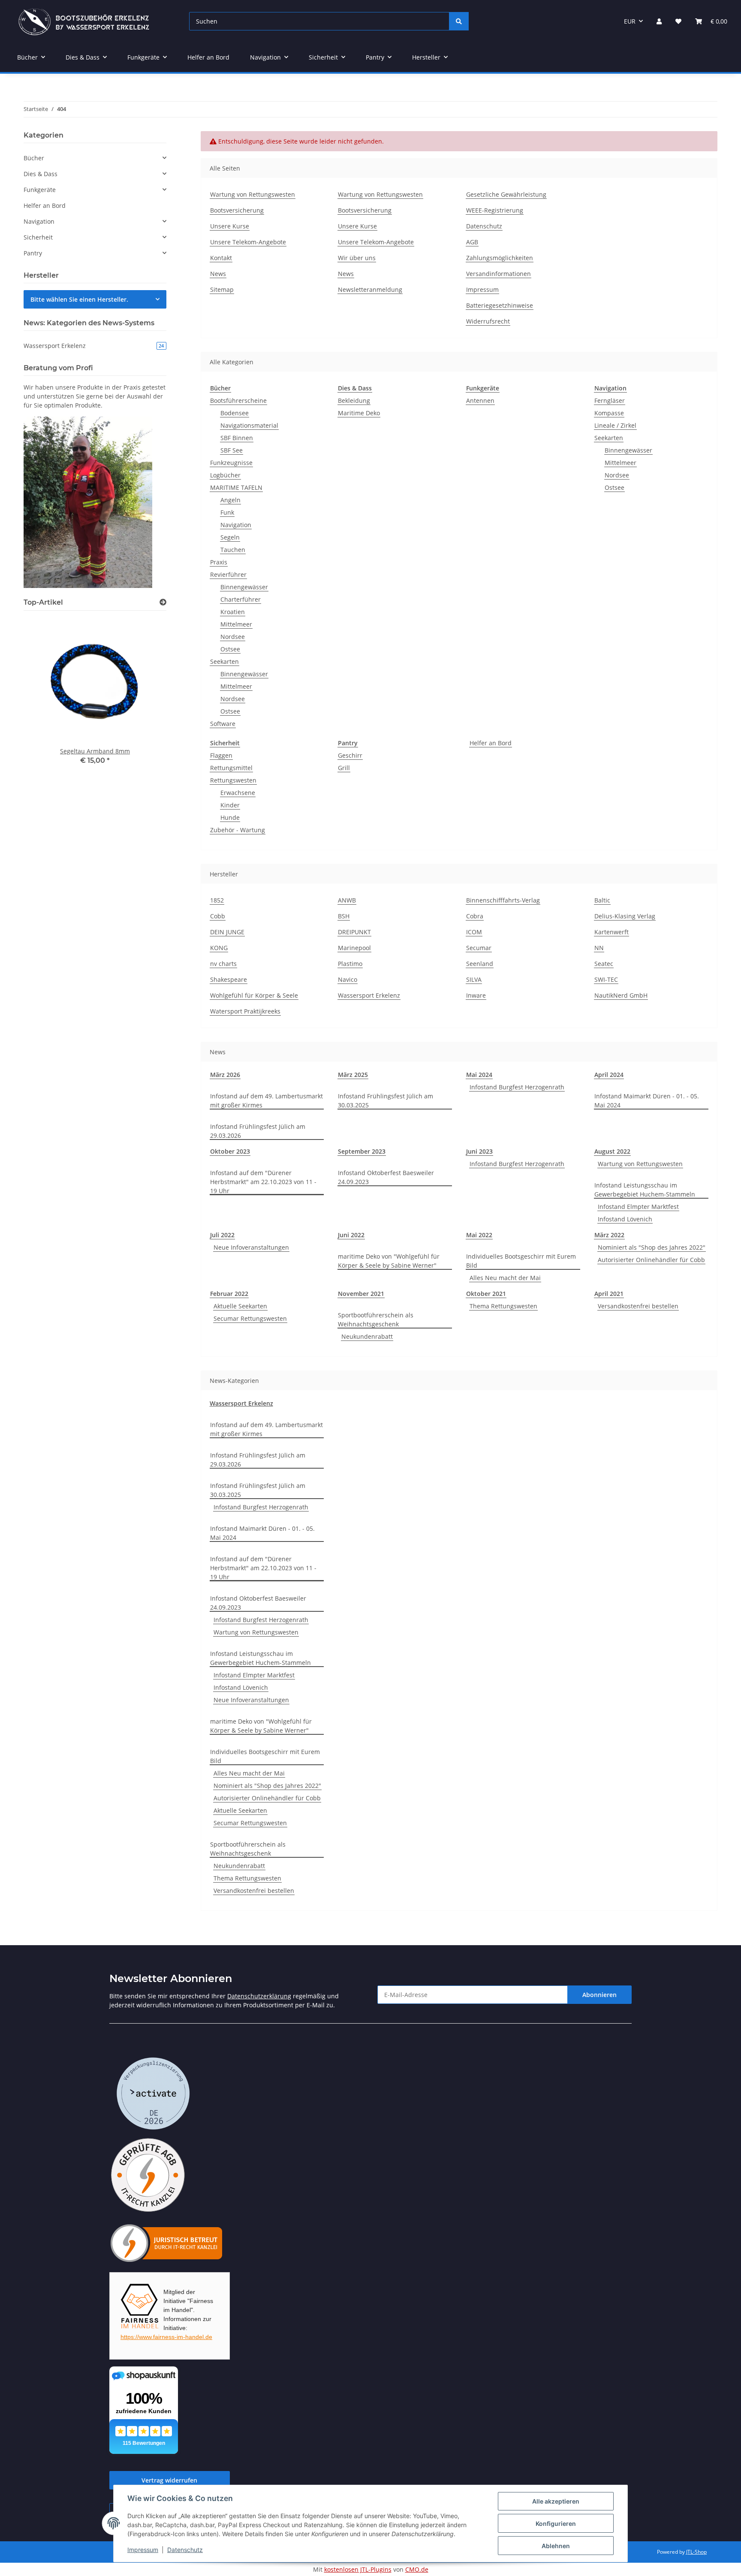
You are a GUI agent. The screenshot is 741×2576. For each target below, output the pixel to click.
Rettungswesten (233, 780)
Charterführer (241, 599)
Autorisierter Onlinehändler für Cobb (651, 1260)
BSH (344, 916)
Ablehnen (556, 2546)
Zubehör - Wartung (238, 830)
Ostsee (230, 649)
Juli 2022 (222, 1235)
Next (145, 694)
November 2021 (361, 1294)
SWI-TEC (606, 979)
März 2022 (609, 1235)
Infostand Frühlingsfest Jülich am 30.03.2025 (386, 1101)
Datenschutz (185, 2550)
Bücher (220, 388)
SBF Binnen (237, 438)
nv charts (223, 964)
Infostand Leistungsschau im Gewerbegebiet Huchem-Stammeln (645, 1190)
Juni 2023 (479, 1151)
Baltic (602, 900)
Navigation (236, 525)
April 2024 (609, 1075)
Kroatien (233, 612)
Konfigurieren (556, 2524)
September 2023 (362, 1151)
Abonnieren (599, 1995)
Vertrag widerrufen (169, 2480)
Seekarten (224, 661)
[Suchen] (459, 21)
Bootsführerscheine (238, 400)
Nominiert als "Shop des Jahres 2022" (652, 1247)
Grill (344, 768)
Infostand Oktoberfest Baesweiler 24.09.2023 (386, 1177)
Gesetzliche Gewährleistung (506, 194)
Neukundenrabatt (367, 1336)
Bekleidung (354, 400)
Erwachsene (238, 793)
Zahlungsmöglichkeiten (500, 258)
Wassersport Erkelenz (369, 995)
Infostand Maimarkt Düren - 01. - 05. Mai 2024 (647, 1101)
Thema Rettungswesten (503, 1306)
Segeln (230, 537)
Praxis (219, 562)
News (218, 274)
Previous (45, 694)
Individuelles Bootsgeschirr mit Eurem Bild (521, 1261)
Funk (227, 512)
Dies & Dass (355, 388)
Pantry (348, 743)
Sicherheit (225, 743)
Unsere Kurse (230, 226)
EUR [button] (630, 21)
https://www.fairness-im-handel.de (166, 2337)
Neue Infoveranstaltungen (251, 1247)
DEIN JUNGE (227, 932)
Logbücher (225, 475)
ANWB (347, 900)
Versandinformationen (499, 274)
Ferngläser (610, 400)
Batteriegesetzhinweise (500, 305)
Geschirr (350, 755)
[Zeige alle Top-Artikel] (163, 602)
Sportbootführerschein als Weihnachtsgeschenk (376, 1319)
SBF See (232, 450)
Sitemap (222, 289)
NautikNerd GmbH (621, 995)
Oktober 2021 (486, 1294)
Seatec (604, 964)
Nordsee (233, 637)
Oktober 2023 (230, 1151)
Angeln (230, 500)
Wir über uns (357, 258)
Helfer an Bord (491, 743)
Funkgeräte (483, 388)
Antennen (480, 400)
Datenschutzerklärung (259, 1996)
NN (599, 948)
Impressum (143, 2550)
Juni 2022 (351, 1235)
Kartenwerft (611, 932)
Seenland (480, 964)
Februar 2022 (229, 1294)
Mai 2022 (479, 1235)
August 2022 (612, 1151)
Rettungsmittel (231, 768)
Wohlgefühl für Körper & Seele (254, 995)
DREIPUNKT (354, 932)
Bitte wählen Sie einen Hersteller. (79, 299)
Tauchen (233, 550)
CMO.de (417, 2569)
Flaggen (221, 755)
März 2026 (225, 1075)
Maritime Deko (359, 413)
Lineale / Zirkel (615, 425)
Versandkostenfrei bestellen (638, 1306)
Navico (348, 979)
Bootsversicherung (237, 210)
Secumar (479, 948)
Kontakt (221, 258)
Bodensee (235, 413)
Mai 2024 (479, 1075)
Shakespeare (229, 979)
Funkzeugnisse (231, 463)
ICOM (474, 932)
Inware (476, 995)
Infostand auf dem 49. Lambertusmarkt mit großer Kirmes (267, 1101)
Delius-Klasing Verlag (625, 916)
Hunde (230, 817)
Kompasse (609, 413)
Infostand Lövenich (625, 1219)
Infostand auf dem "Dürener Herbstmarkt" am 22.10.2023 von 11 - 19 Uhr (263, 1182)
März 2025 (353, 1075)
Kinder (230, 805)
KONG (219, 948)
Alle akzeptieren (556, 2501)
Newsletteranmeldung (370, 289)
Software (223, 724)
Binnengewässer (244, 587)
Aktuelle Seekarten (240, 1306)
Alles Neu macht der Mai (505, 1278)
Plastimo (350, 964)
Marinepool (354, 948)
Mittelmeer (236, 624)
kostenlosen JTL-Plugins (358, 2569)
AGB (472, 242)
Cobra (475, 916)
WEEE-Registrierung (495, 210)
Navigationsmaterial (249, 425)
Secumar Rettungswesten (250, 1318)
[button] (659, 21)
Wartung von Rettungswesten (253, 194)
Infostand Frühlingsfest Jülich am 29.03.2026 (258, 1131)
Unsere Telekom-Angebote (248, 242)
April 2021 (609, 1294)
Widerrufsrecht (488, 321)
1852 (217, 900)
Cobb (218, 916)
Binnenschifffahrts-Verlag (503, 900)
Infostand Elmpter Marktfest (638, 1207)
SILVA (474, 979)
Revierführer (228, 574)
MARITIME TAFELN (236, 487)
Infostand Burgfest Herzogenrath (517, 1087)
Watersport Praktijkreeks (245, 1011)
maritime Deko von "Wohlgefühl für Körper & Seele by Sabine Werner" (389, 1261)
